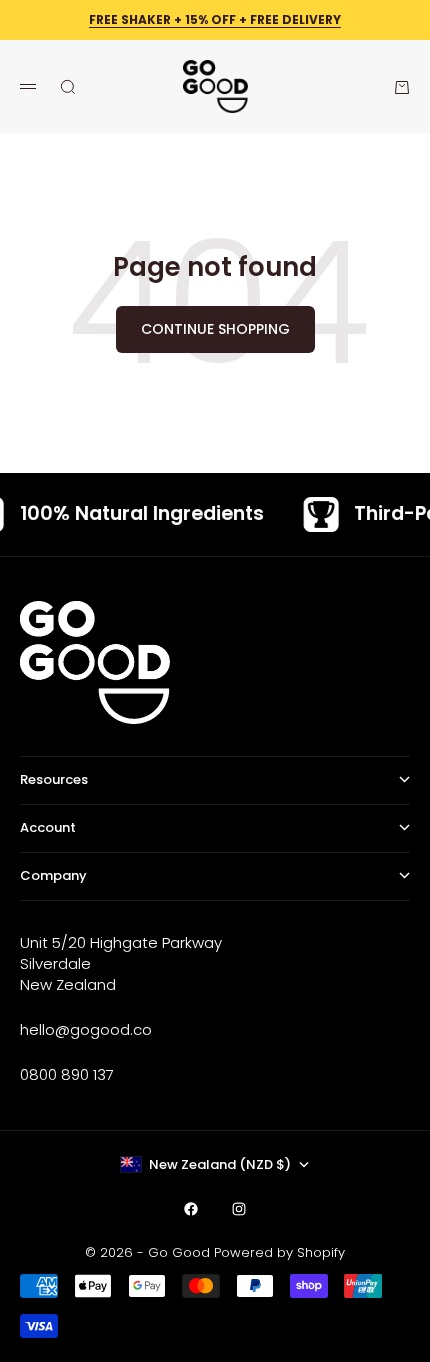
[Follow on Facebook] (191, 1209)
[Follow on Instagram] (239, 1209)
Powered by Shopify (279, 1252)
